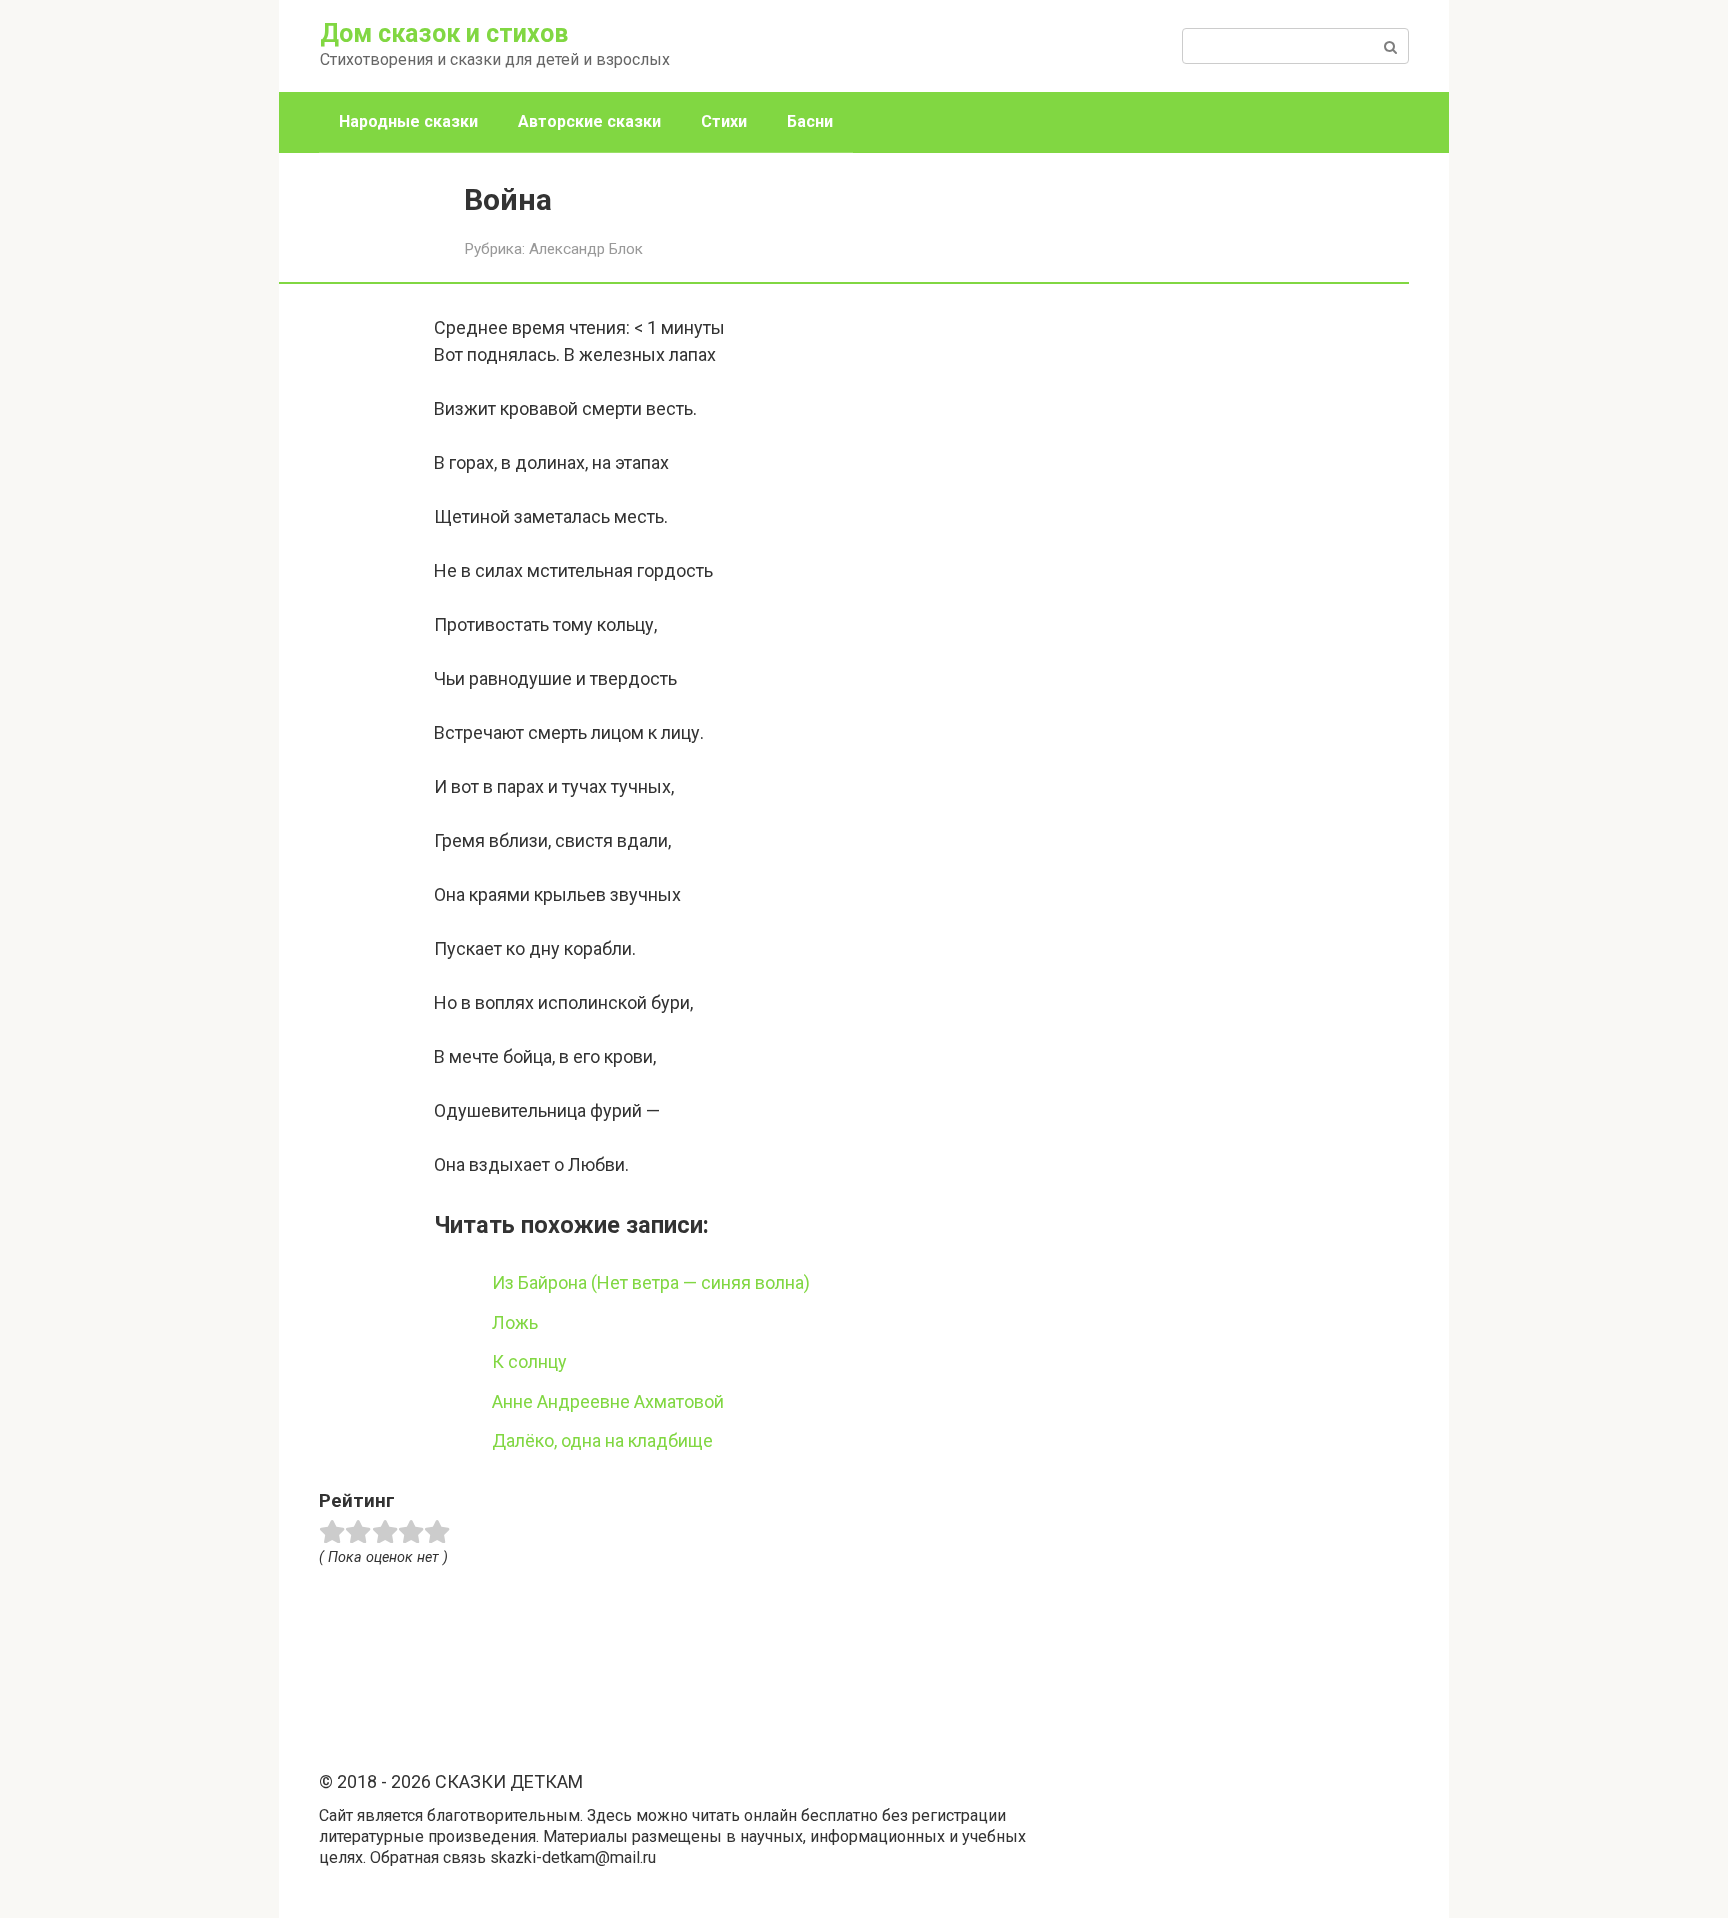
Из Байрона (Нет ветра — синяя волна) (651, 1282)
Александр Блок (586, 249)
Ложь (515, 1322)
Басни (810, 121)
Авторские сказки (589, 121)
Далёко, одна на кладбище (602, 1440)
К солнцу (529, 1361)
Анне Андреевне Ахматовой (608, 1401)
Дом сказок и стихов (444, 33)
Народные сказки (408, 121)
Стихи (724, 121)
